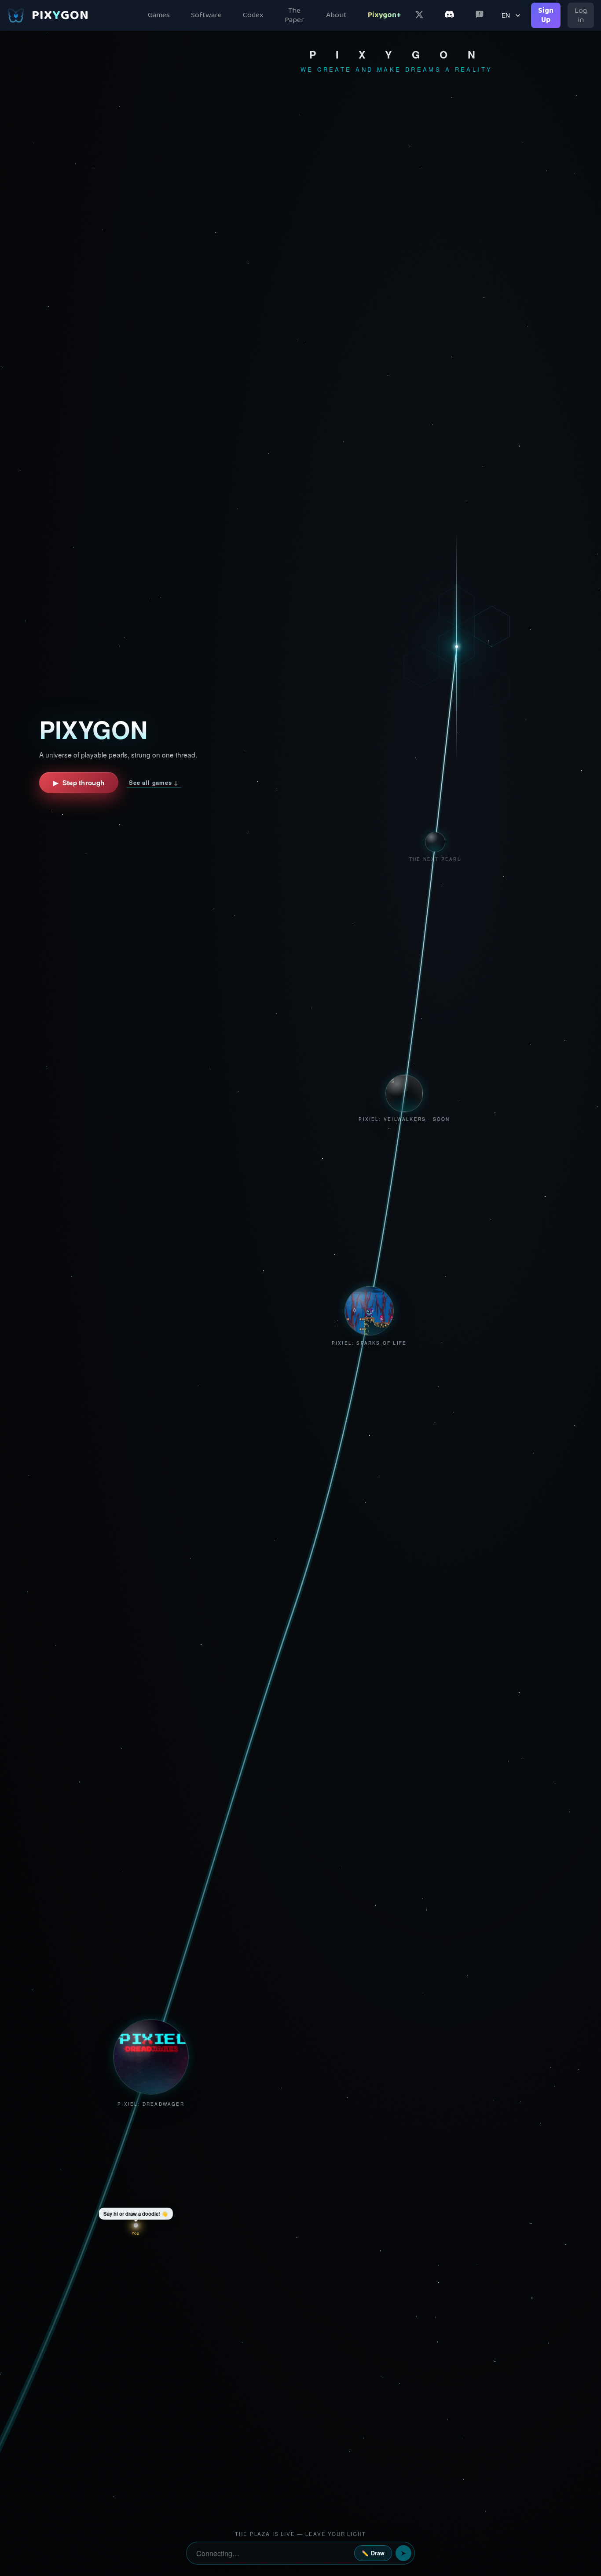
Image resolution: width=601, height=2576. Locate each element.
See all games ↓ (154, 782)
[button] (151, 2060)
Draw (373, 2553)
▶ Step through (79, 783)
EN (506, 15)
